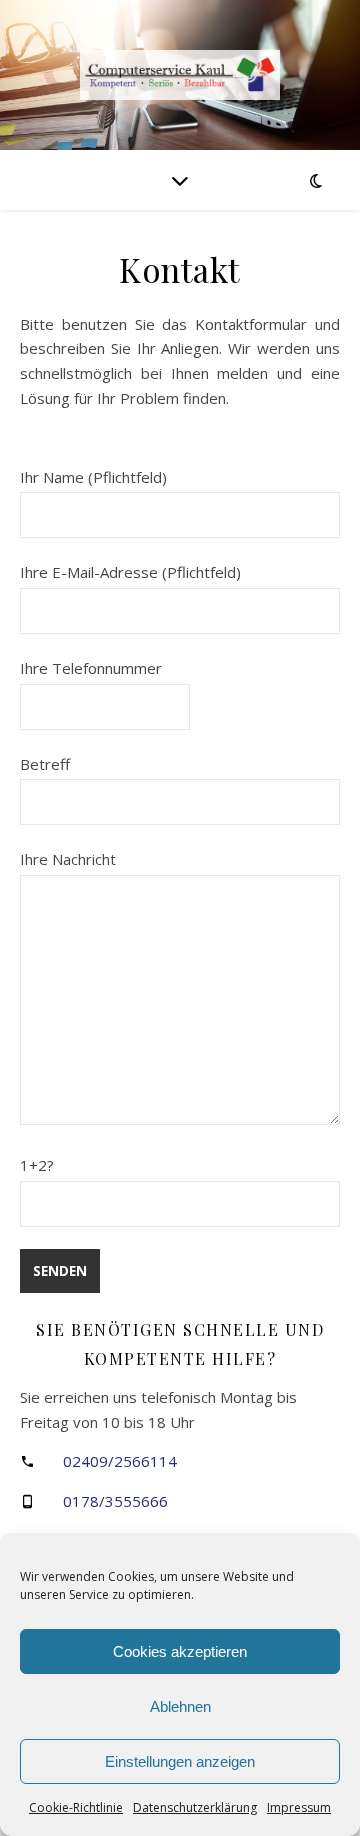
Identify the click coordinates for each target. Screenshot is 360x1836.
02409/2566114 (120, 1461)
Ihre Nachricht (68, 859)
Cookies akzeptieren (180, 1651)
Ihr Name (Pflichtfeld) (93, 477)
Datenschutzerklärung (195, 1807)
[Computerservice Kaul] (180, 75)
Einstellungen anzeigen (180, 1761)
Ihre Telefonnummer (91, 668)
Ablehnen (180, 1706)
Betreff (45, 764)
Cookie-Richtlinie (76, 1807)
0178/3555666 (115, 1501)
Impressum (299, 1807)
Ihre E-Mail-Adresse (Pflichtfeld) (130, 572)
